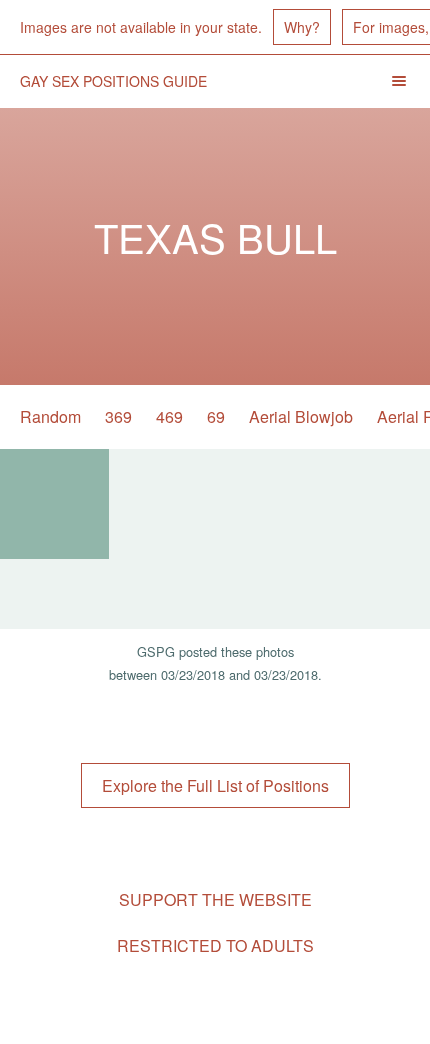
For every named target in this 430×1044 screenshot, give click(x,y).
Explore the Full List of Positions (215, 785)
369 (118, 416)
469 (169, 416)
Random (50, 416)
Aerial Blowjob (301, 416)
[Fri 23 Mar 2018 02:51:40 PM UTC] (54, 504)
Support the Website (215, 899)
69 (216, 416)
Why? (302, 27)
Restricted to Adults (215, 945)
